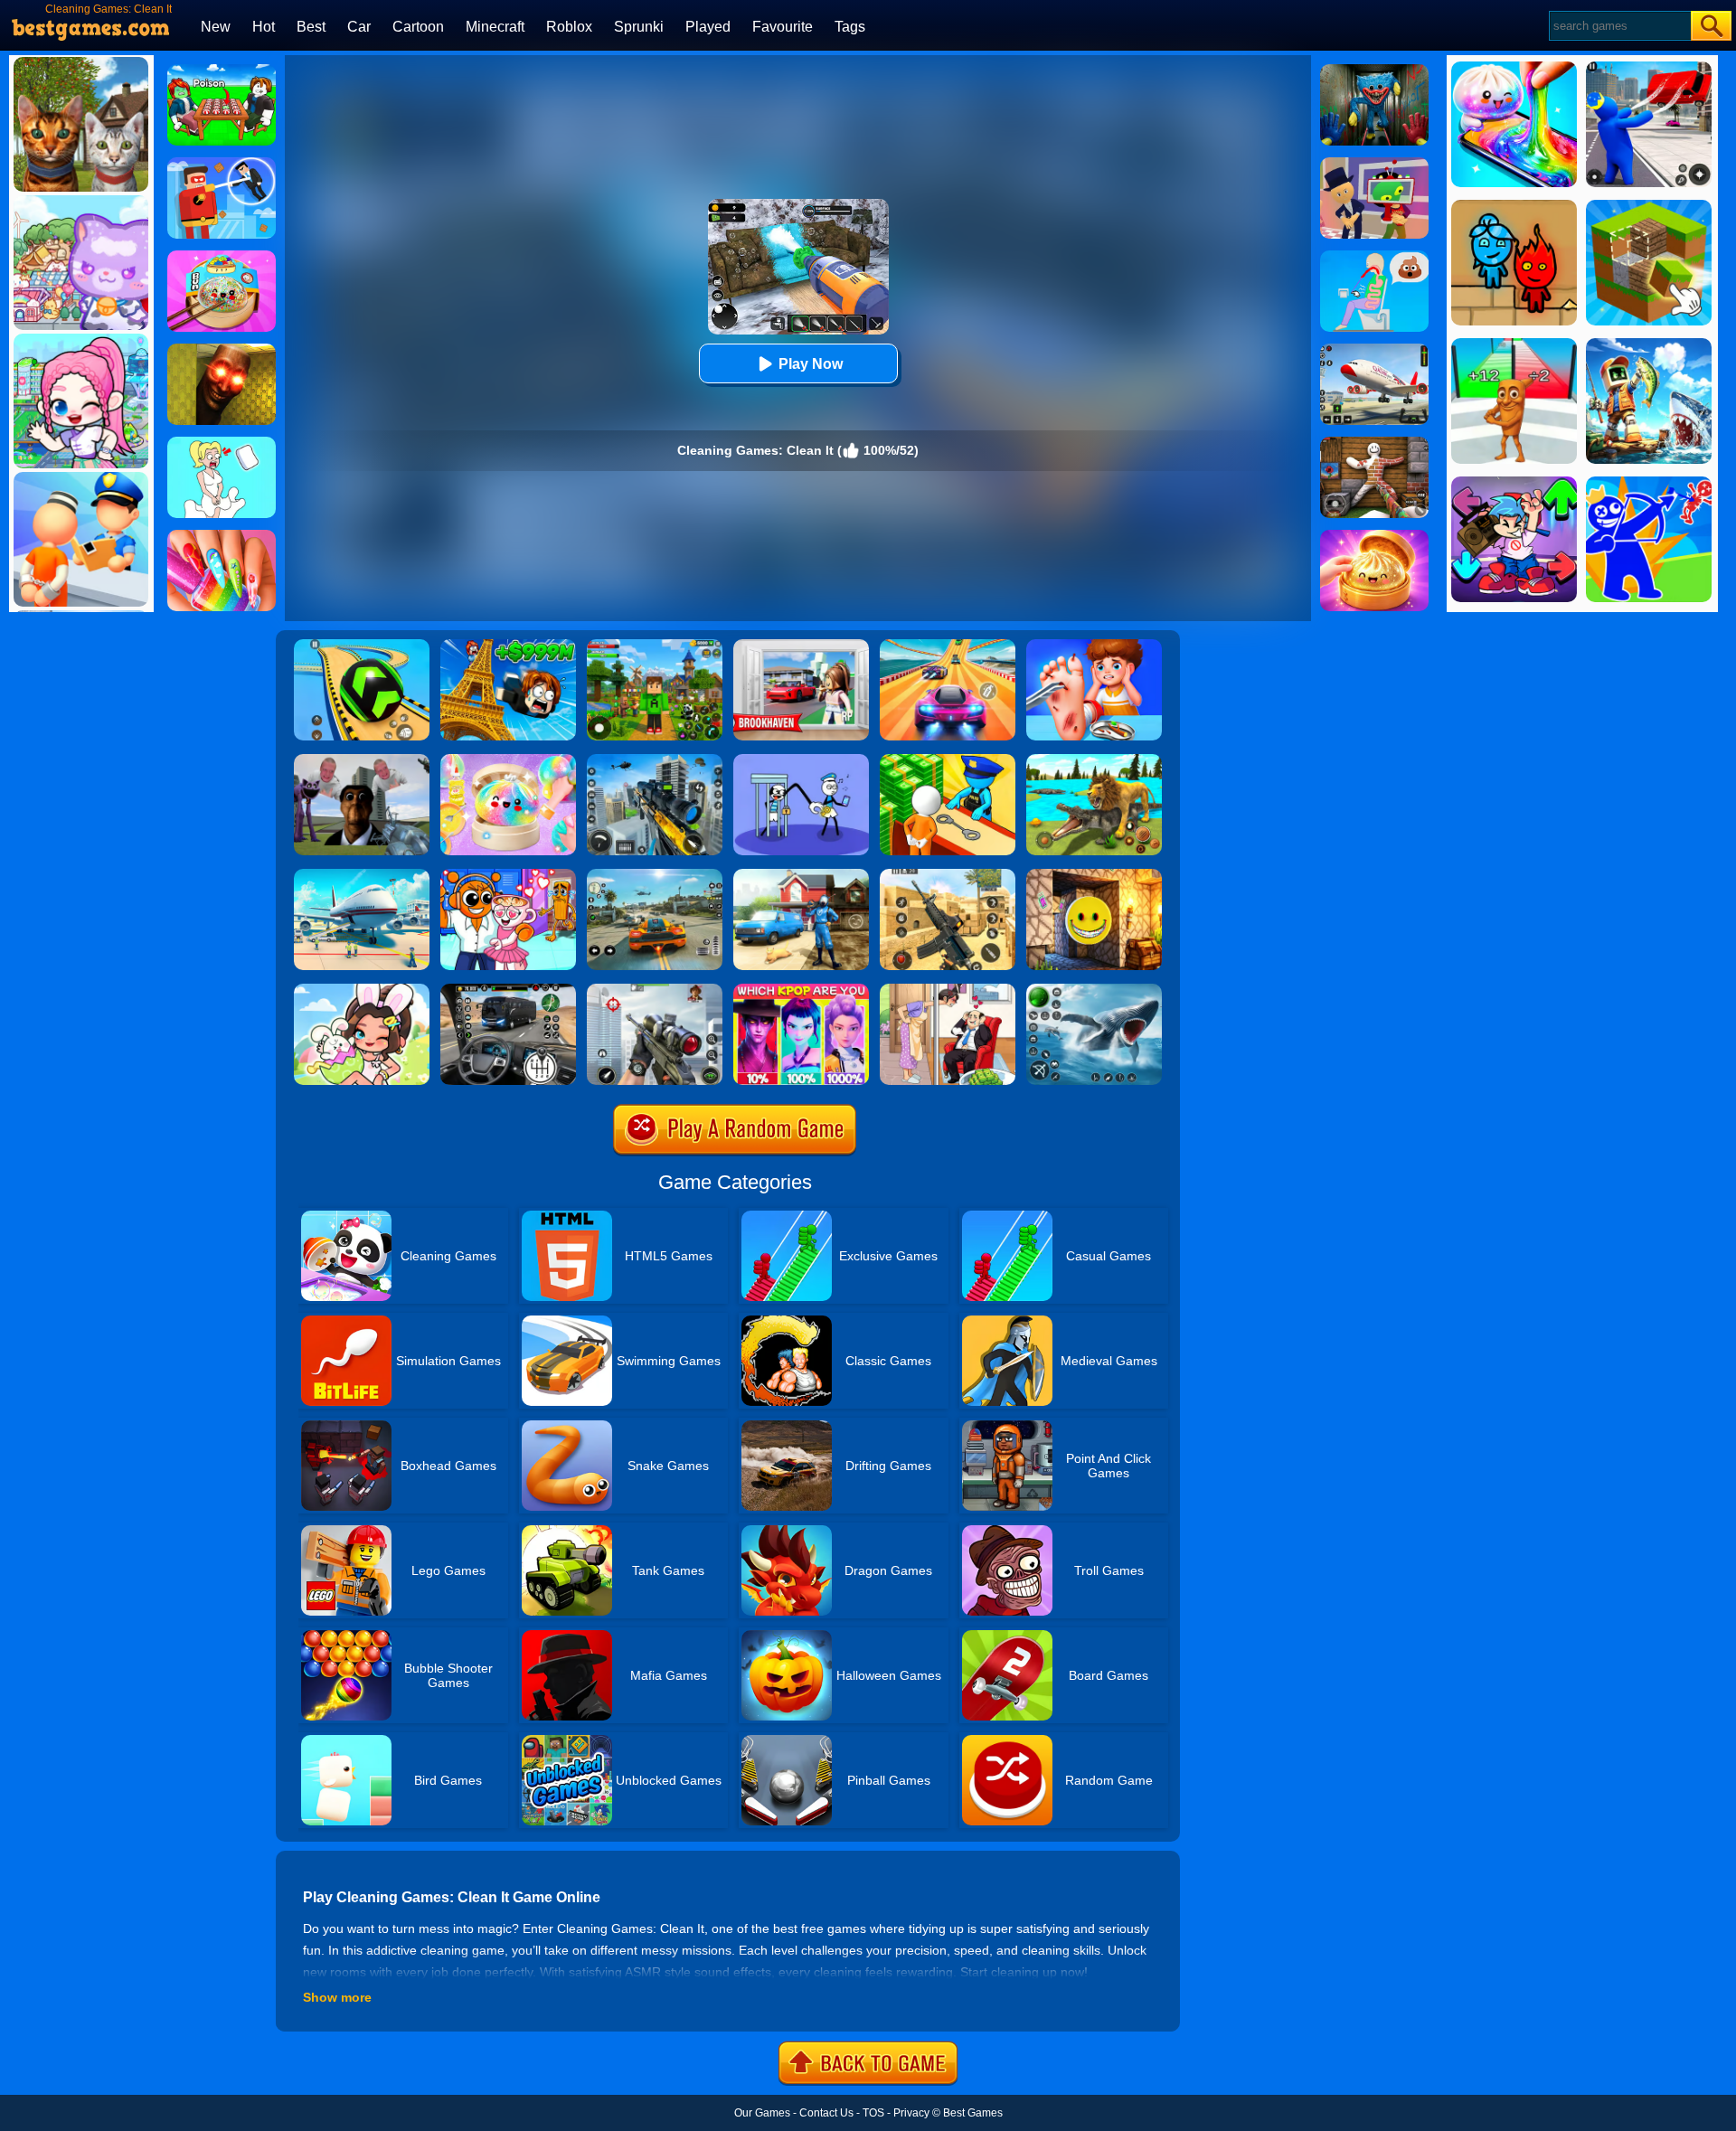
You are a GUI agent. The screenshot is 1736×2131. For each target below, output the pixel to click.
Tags (850, 27)
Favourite (783, 27)
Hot (264, 27)
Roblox (569, 27)
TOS (873, 2113)
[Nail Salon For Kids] (222, 536)
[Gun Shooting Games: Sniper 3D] (655, 990)
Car (359, 27)
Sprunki (639, 27)
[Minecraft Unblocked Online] (1094, 875)
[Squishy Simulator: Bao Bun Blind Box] (508, 760)
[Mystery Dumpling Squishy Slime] (222, 257)
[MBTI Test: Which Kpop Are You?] (801, 990)
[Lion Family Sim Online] (1094, 760)
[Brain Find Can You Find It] (948, 990)
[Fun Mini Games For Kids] (508, 875)
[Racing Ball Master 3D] (362, 646)
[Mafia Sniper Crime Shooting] (655, 760)
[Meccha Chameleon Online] (1374, 443)
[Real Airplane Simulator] (1374, 350)
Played (708, 27)
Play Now (811, 364)
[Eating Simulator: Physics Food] (1374, 257)
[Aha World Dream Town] (362, 990)
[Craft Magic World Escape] (655, 646)
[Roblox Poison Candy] (222, 71)
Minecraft (495, 27)
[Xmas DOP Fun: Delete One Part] (222, 443)
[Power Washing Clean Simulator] (801, 875)
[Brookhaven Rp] (801, 646)
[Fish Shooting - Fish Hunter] (1094, 990)
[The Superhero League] (222, 164)
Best (311, 27)
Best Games (973, 2113)
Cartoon (418, 27)
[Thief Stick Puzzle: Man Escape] (801, 760)
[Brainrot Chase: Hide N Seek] (222, 350)
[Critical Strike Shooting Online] (948, 875)
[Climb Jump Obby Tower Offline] (508, 646)
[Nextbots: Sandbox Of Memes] (362, 760)
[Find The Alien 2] (1374, 164)
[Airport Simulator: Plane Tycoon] (362, 875)
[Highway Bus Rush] (508, 990)
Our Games (762, 2113)
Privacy (911, 2113)
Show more (337, 1997)
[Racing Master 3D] (948, 646)
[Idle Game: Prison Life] (948, 760)
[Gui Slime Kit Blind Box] (1374, 536)
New (216, 27)
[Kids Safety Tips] (1094, 646)
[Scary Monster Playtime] (1374, 71)
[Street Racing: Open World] (655, 875)
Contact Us (826, 2113)
